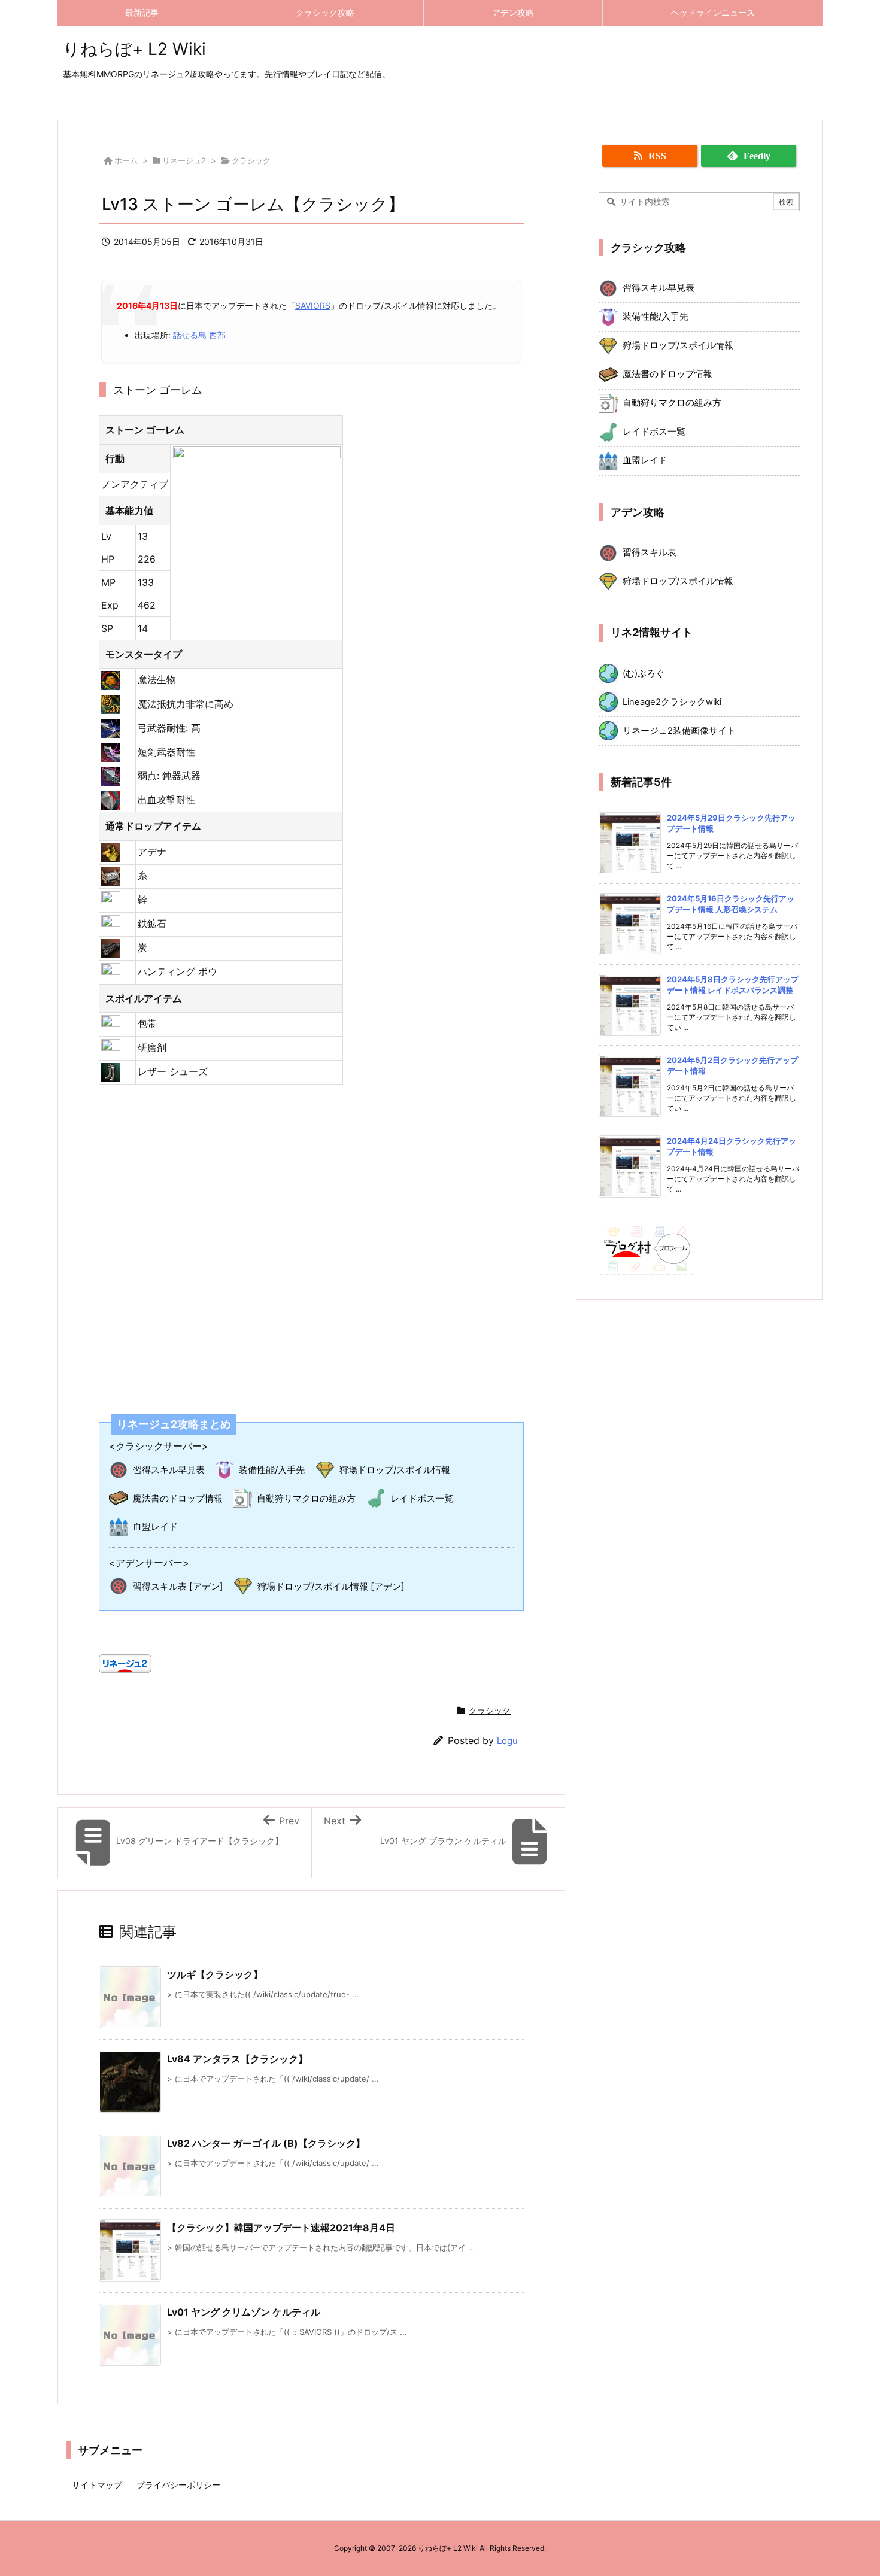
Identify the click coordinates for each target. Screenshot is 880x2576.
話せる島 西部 (199, 335)
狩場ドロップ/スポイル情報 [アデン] (331, 1586)
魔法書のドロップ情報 (178, 1498)
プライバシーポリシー (178, 2485)
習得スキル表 (650, 552)
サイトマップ (97, 2485)
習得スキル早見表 (169, 1470)
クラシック (251, 160)
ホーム (126, 160)
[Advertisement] (311, 1242)
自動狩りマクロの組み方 (306, 1498)
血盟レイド (155, 1527)
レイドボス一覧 (422, 1498)
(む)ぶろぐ (644, 673)
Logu (507, 1741)
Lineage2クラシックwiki (672, 702)
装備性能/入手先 (272, 1470)
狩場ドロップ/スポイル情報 (395, 1470)
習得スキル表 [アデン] (178, 1586)
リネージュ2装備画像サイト (679, 731)
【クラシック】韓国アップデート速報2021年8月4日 (281, 2228)
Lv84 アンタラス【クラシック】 (237, 2059)
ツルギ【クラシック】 (215, 1974)
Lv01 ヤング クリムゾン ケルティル (244, 2312)
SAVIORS (313, 306)
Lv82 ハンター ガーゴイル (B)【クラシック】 (266, 2143)
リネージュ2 (184, 160)
